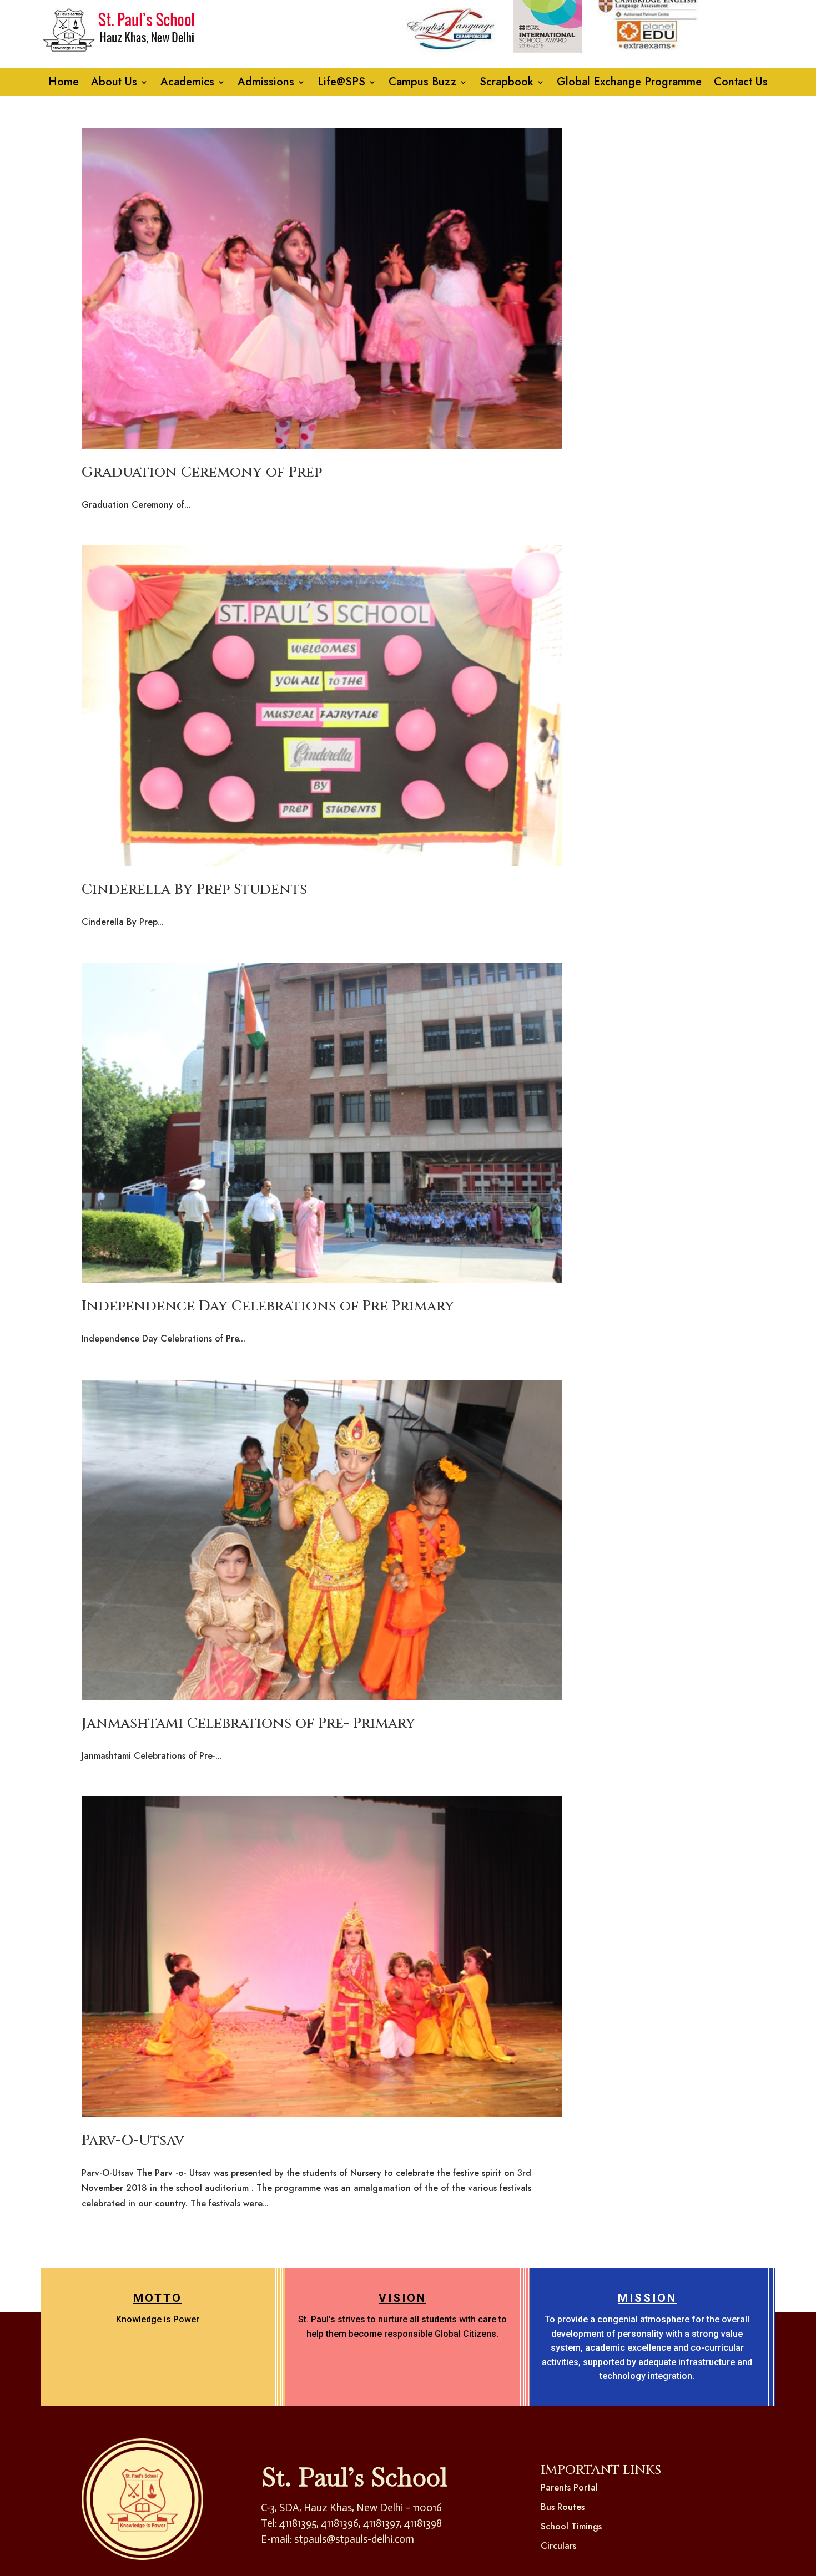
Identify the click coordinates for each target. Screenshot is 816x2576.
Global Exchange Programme (629, 84)
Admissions (266, 84)
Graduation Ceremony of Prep (202, 472)
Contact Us (741, 84)
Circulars (558, 2546)
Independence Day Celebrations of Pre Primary (268, 1306)
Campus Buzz (422, 84)
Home (64, 84)
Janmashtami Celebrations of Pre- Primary (248, 1724)
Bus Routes (563, 2507)
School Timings (571, 2526)
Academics (187, 84)
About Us (114, 84)
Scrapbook (507, 84)
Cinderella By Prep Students (194, 890)
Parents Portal (569, 2488)
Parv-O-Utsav (133, 2141)
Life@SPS (341, 84)
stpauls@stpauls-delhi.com (354, 2539)
